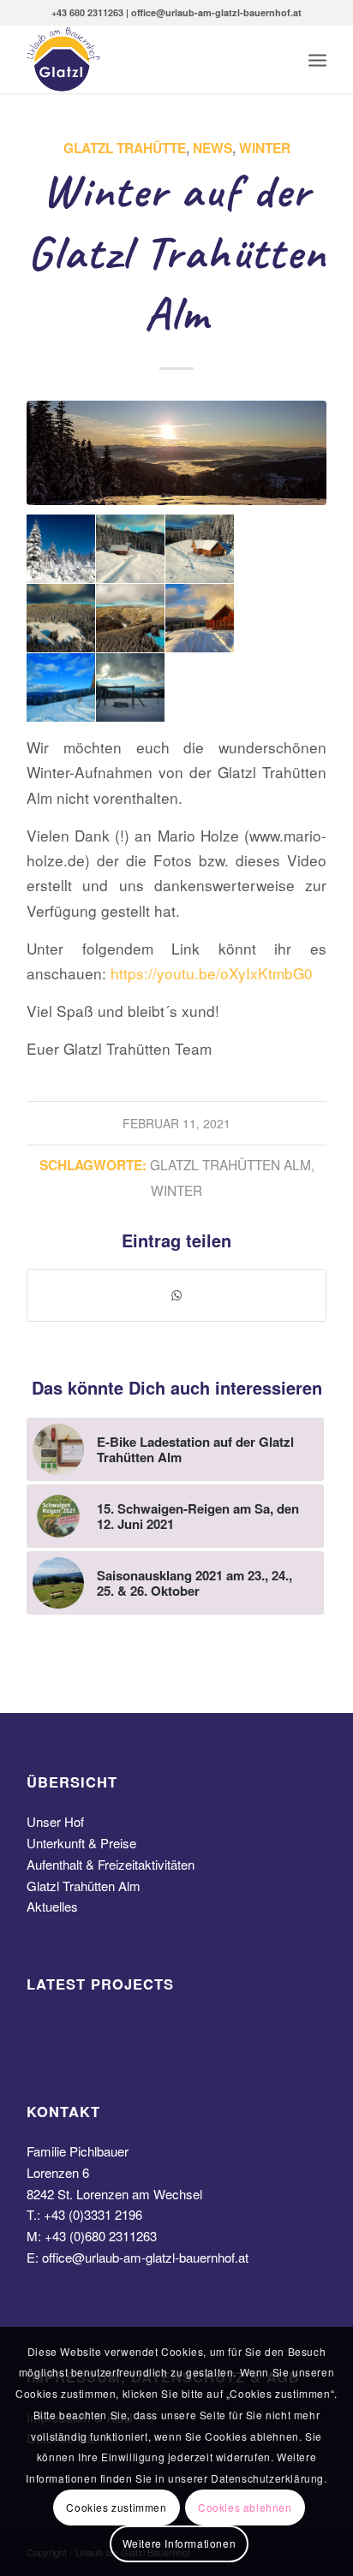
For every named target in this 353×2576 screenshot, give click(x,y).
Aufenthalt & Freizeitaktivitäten (111, 1864)
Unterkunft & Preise (81, 1843)
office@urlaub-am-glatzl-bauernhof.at (145, 2257)
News (212, 148)
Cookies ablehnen (245, 2507)
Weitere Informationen (179, 2543)
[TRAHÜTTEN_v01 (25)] (176, 453)
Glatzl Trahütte (125, 148)
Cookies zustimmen (116, 2507)
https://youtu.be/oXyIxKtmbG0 (212, 973)
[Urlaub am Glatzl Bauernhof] (147, 59)
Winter (265, 148)
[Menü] (317, 59)
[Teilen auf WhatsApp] (176, 1295)
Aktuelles (52, 1906)
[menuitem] (317, 59)
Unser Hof (55, 1821)
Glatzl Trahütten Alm (230, 1164)
